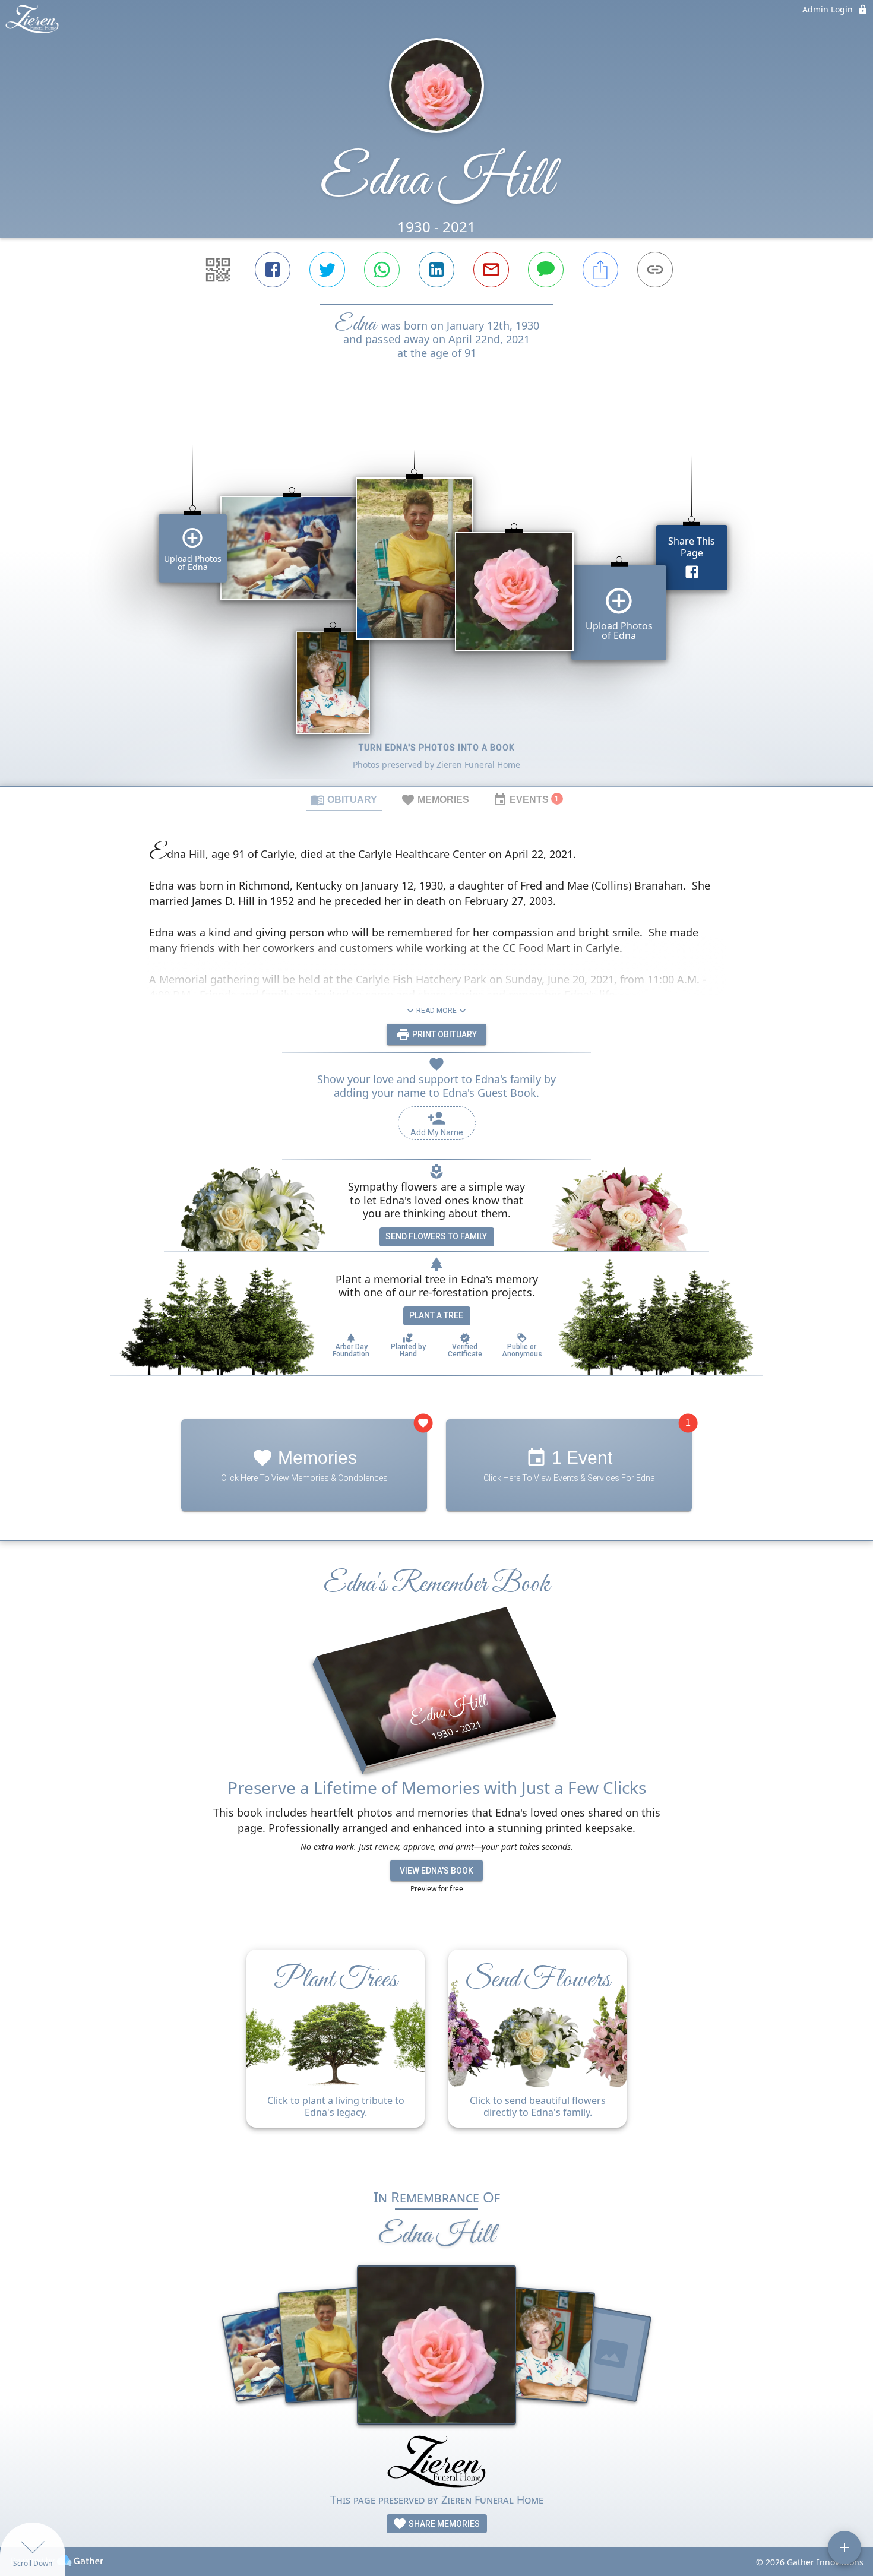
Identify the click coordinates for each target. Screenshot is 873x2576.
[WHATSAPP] (382, 270)
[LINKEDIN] (436, 270)
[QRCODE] (218, 270)
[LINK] (655, 270)
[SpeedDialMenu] (844, 2547)
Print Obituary (444, 1034)
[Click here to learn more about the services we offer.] (436, 2463)
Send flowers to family (436, 1236)
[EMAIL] (491, 270)
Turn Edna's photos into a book (437, 748)
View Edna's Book (436, 1871)
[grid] (436, 598)
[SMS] (546, 270)
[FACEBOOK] (273, 270)
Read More (436, 1011)
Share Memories (443, 2524)
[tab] (344, 799)
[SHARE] (600, 270)
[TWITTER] (327, 270)
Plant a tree (436, 1315)
